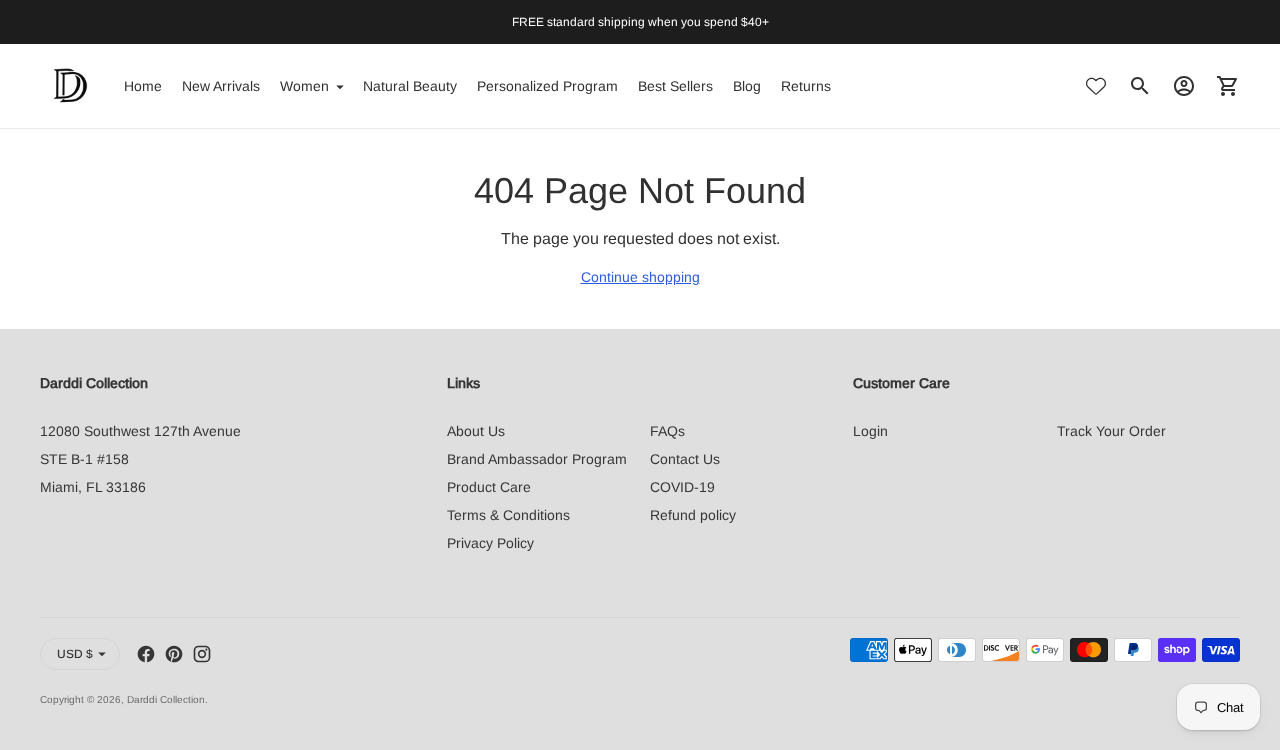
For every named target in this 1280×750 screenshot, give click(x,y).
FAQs (667, 431)
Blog (747, 86)
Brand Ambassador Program (537, 459)
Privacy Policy (490, 543)
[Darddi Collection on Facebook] (146, 654)
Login (870, 431)
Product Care (489, 487)
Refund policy (693, 515)
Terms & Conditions (508, 515)
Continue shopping (640, 277)
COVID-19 (682, 487)
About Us (476, 431)
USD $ (75, 654)
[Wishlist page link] (1096, 86)
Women (304, 86)
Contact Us (685, 459)
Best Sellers (675, 86)
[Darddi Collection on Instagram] (202, 654)
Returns (806, 86)
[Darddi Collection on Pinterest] (174, 654)
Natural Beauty (410, 86)
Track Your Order (1111, 431)
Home (143, 86)
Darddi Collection (166, 699)
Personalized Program (547, 86)
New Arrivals (221, 86)
